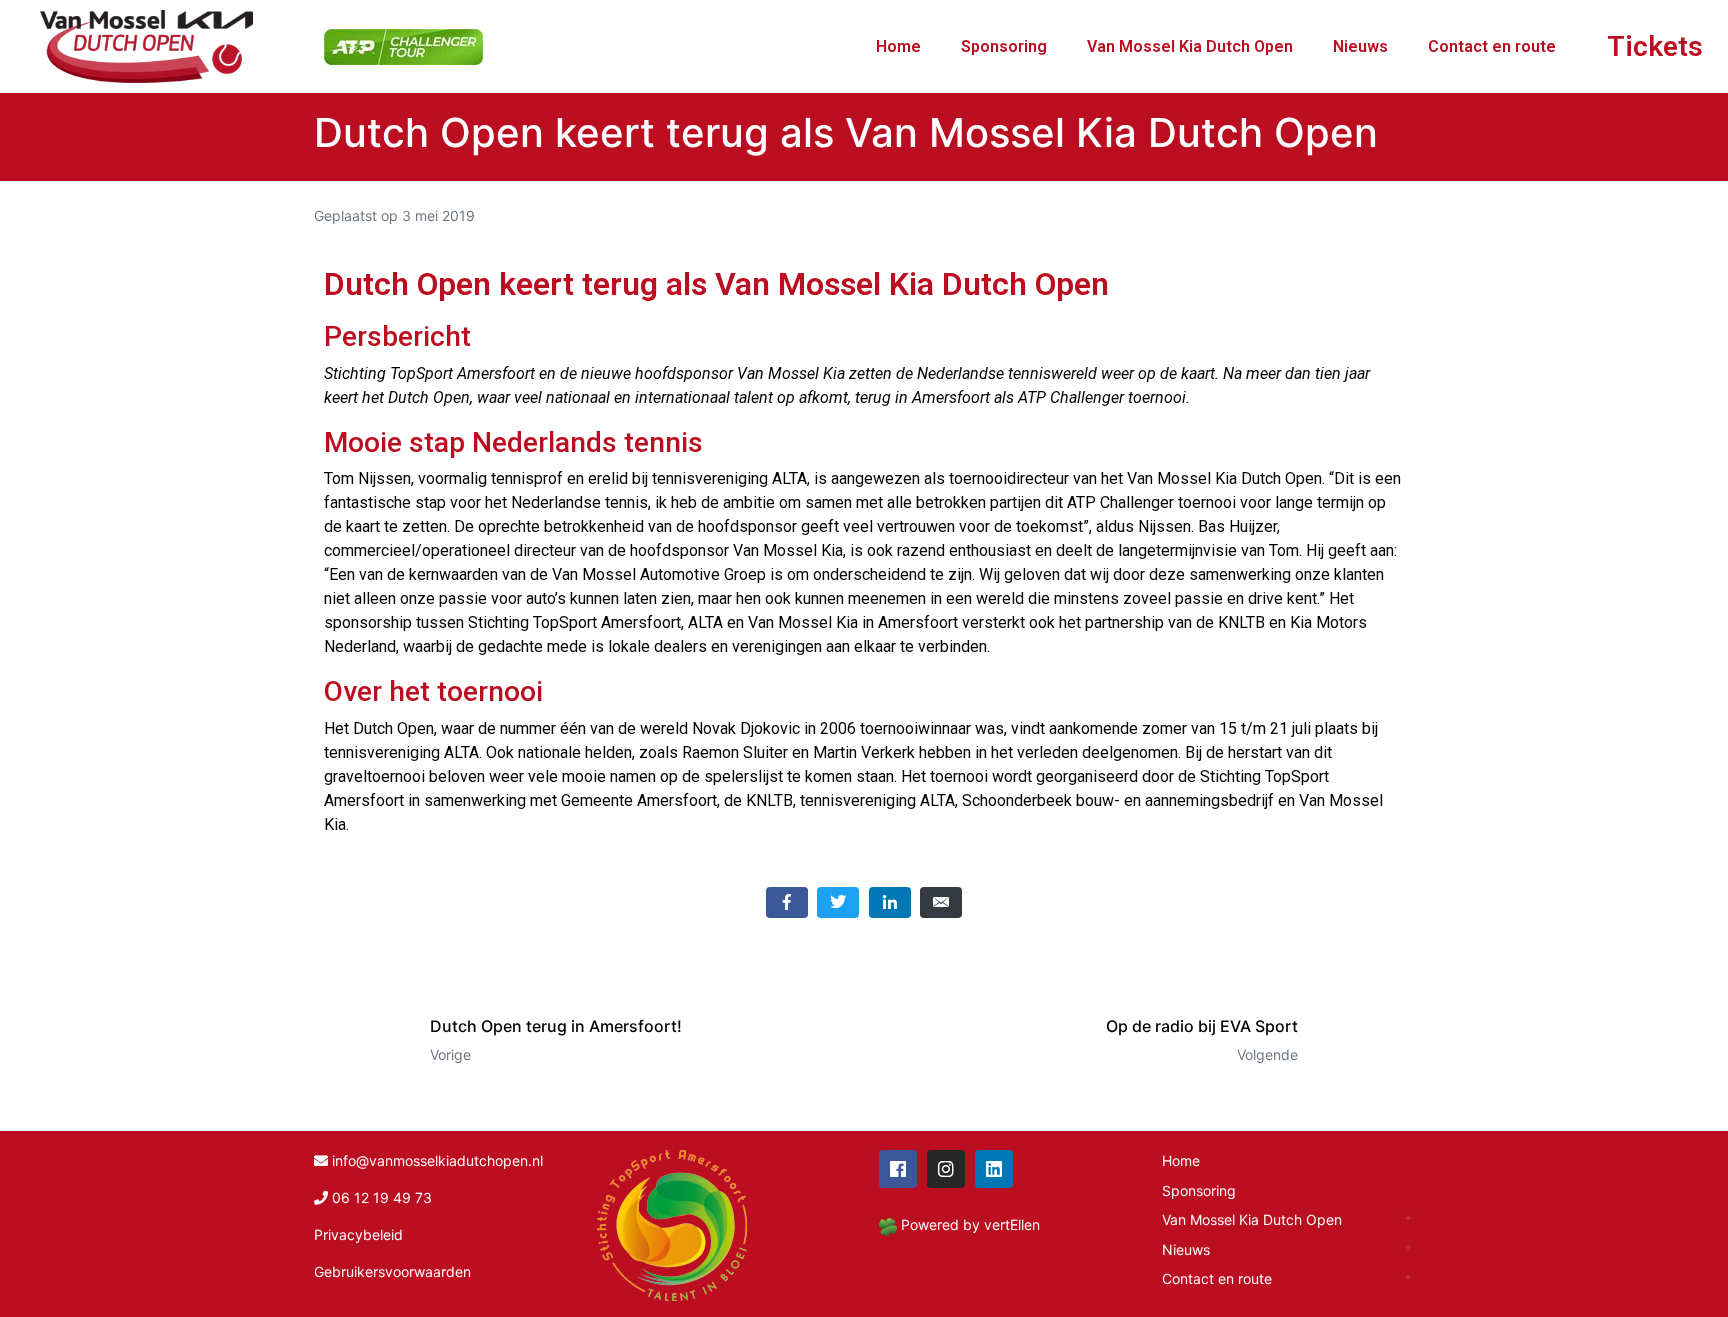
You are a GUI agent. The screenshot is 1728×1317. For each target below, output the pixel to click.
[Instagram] (946, 1169)
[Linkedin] (994, 1169)
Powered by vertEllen (970, 1224)
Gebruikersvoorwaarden (392, 1271)
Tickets (1655, 46)
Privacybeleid (358, 1234)
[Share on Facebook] (787, 902)
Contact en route (1492, 46)
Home (898, 46)
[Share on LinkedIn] (890, 902)
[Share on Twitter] (838, 902)
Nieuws (1360, 46)
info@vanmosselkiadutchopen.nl (437, 1160)
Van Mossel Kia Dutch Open (1190, 46)
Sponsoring (1004, 46)
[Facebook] (898, 1169)
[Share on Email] (941, 902)
